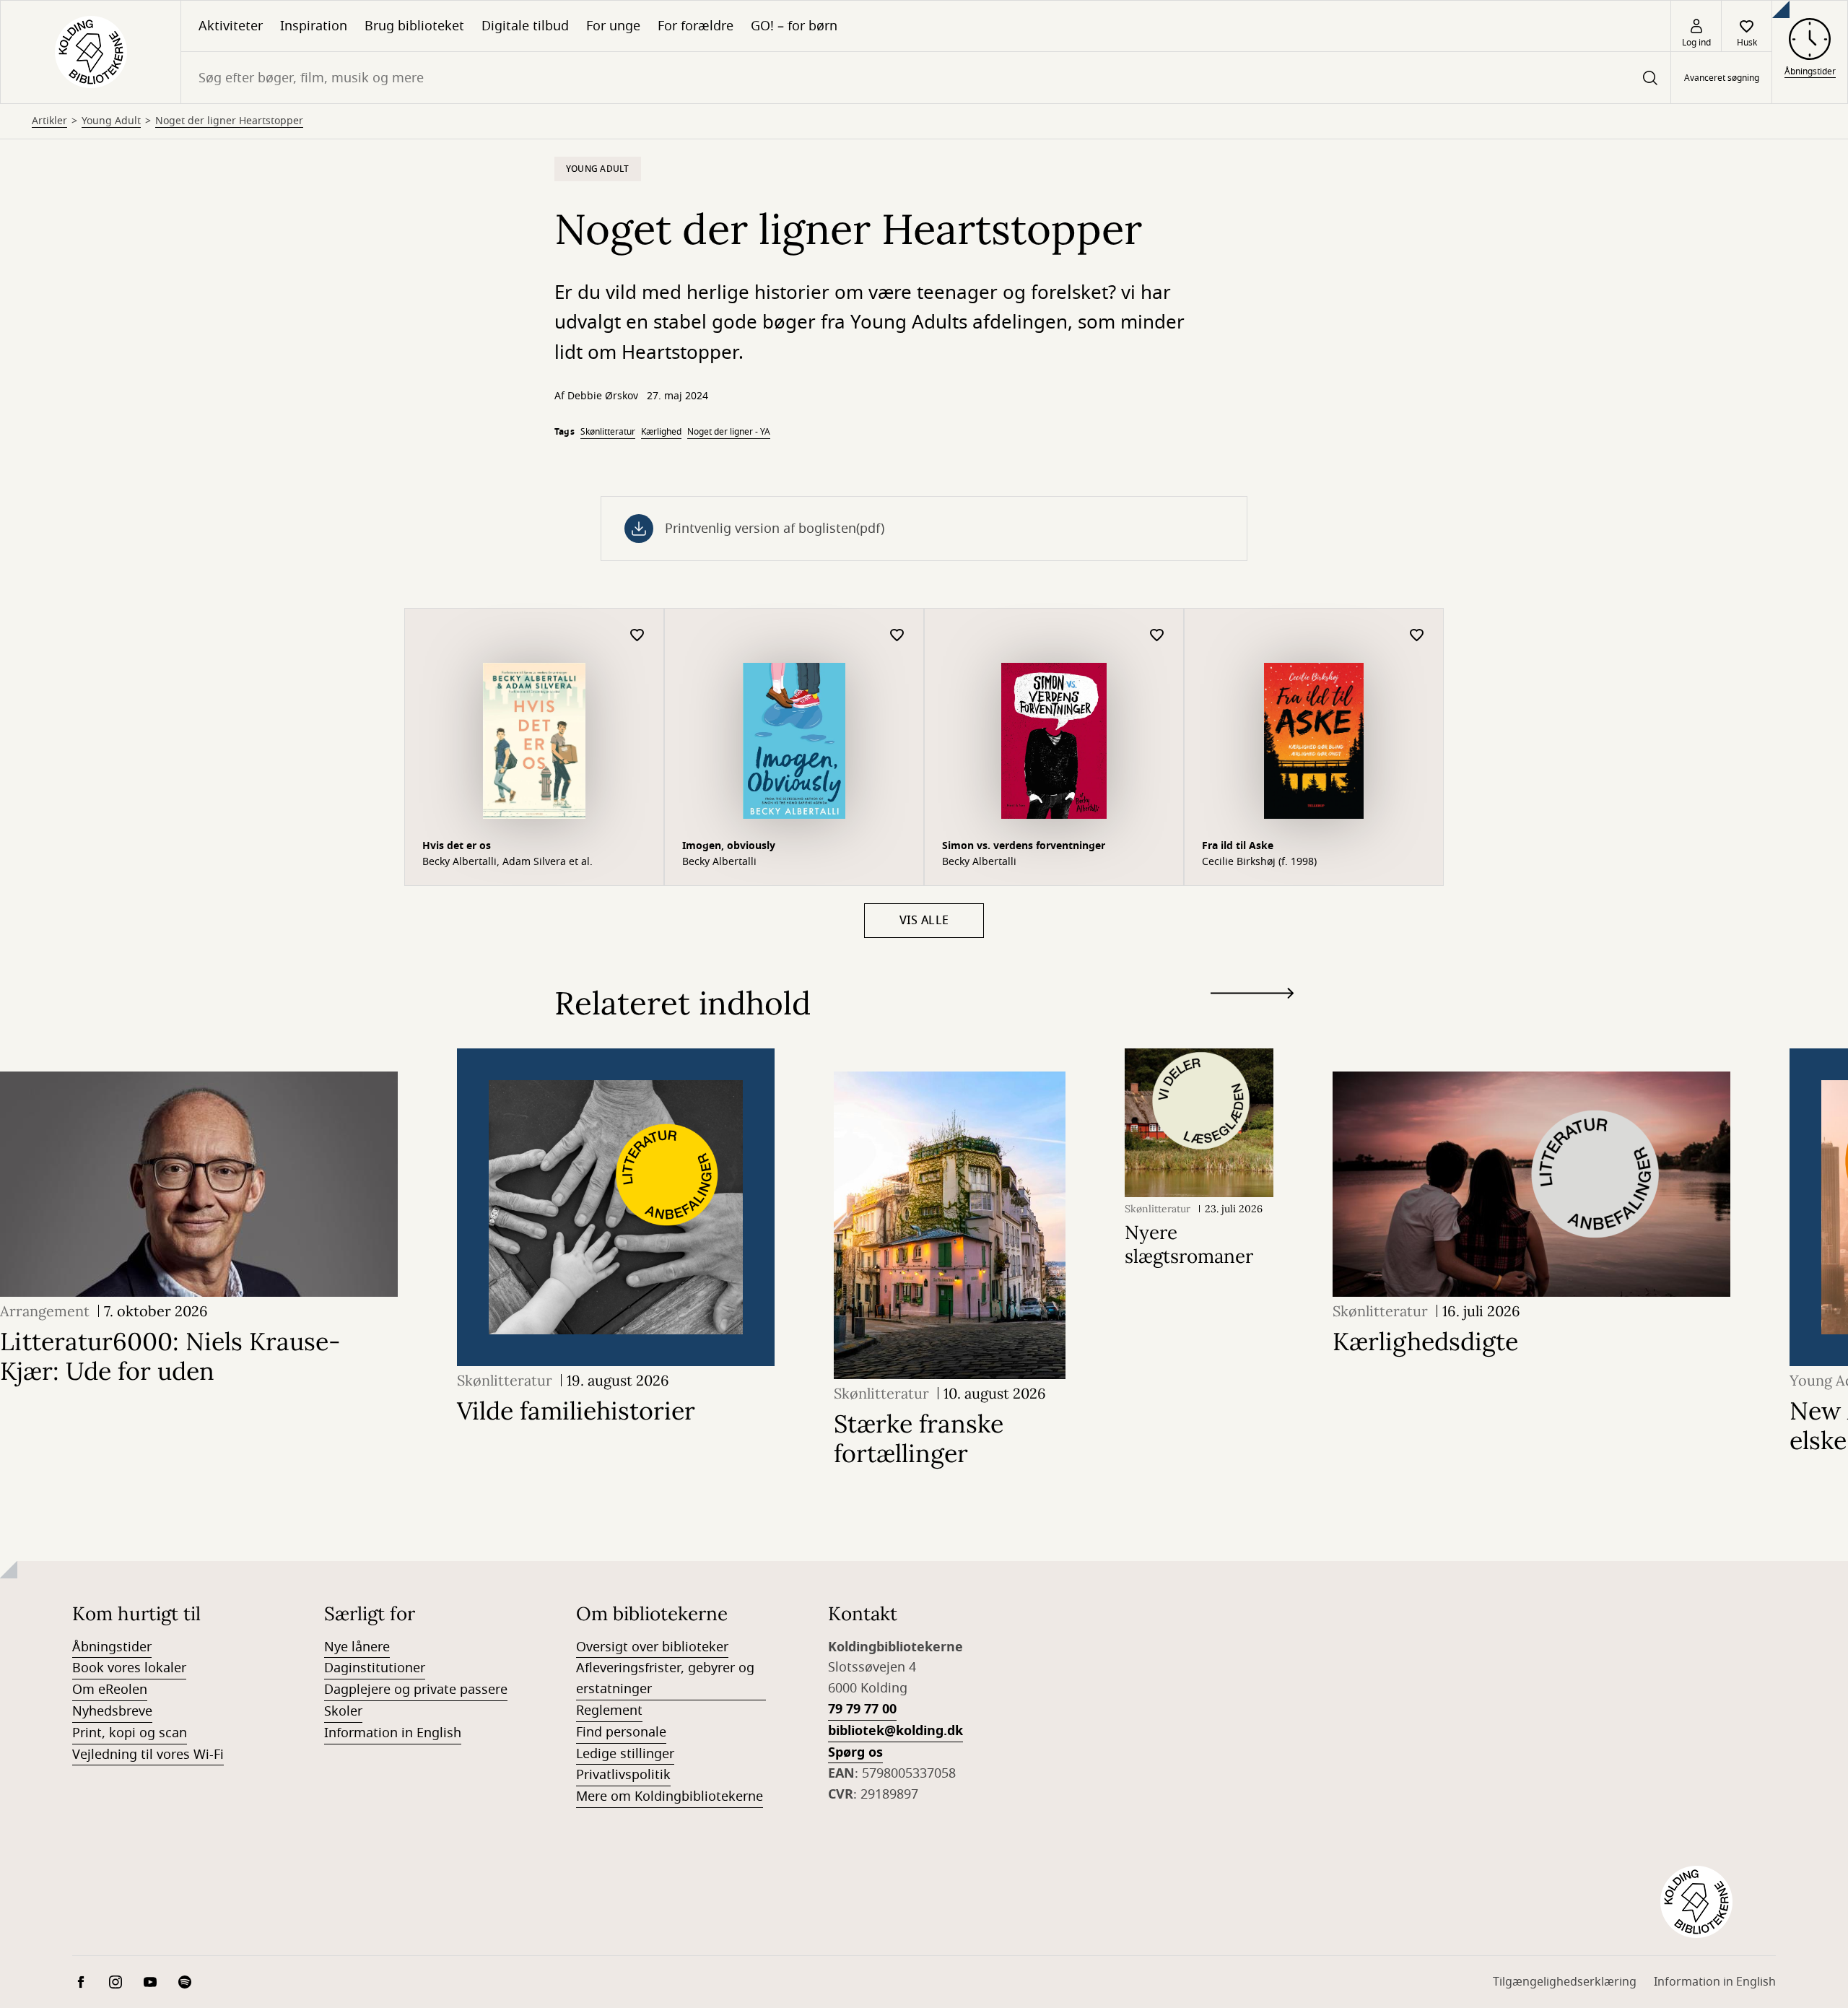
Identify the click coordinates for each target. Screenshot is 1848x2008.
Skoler (343, 1711)
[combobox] (926, 78)
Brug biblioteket (414, 26)
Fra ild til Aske (1238, 846)
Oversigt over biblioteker (652, 1647)
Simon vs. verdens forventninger (1024, 846)
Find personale (621, 1732)
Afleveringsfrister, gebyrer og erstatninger (665, 1678)
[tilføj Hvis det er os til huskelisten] (637, 636)
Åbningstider (112, 1647)
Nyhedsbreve (112, 1711)
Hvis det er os (457, 846)
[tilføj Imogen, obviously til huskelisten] (897, 636)
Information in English (393, 1733)
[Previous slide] (1252, 1020)
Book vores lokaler (129, 1668)
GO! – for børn (794, 26)
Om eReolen (110, 1690)
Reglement (609, 1711)
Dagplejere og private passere (416, 1690)
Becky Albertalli (719, 862)
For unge (613, 26)
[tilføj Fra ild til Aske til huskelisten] (1417, 636)
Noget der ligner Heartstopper (229, 121)
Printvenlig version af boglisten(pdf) (775, 529)
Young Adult (111, 121)
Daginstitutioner (375, 1668)
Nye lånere (357, 1647)
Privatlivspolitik (623, 1775)
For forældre (696, 26)
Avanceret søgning (1722, 78)
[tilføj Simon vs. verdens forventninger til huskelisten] (1157, 636)
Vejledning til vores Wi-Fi (148, 1755)
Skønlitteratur (608, 432)
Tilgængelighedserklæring (1565, 1982)
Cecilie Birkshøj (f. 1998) (1259, 862)
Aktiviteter (231, 26)
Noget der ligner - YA (729, 432)
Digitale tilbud (525, 26)
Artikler (49, 121)
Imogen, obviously (729, 846)
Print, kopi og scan (130, 1733)
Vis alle (924, 921)
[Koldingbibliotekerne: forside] (91, 52)
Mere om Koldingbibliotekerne (670, 1796)
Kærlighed (661, 432)
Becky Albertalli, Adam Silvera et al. (507, 862)
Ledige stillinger (625, 1754)
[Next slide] (1252, 996)
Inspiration (314, 26)
